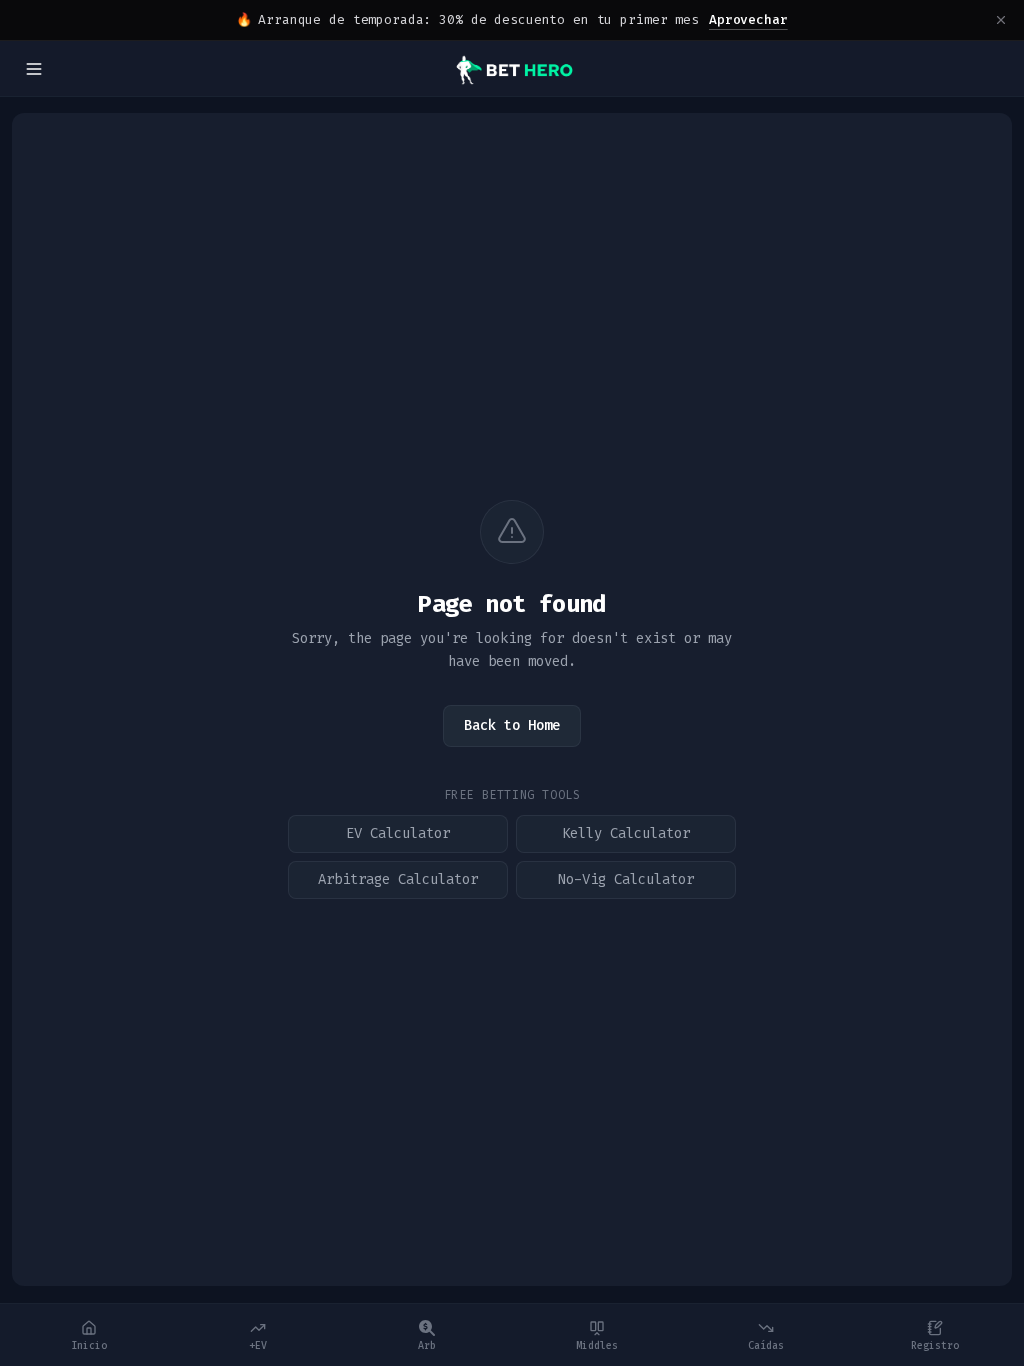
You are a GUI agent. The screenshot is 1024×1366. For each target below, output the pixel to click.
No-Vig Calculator (626, 879)
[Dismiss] (1001, 20)
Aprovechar (748, 19)
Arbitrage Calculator (398, 879)
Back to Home (512, 725)
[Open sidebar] (34, 69)
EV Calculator (398, 833)
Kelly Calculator (626, 833)
